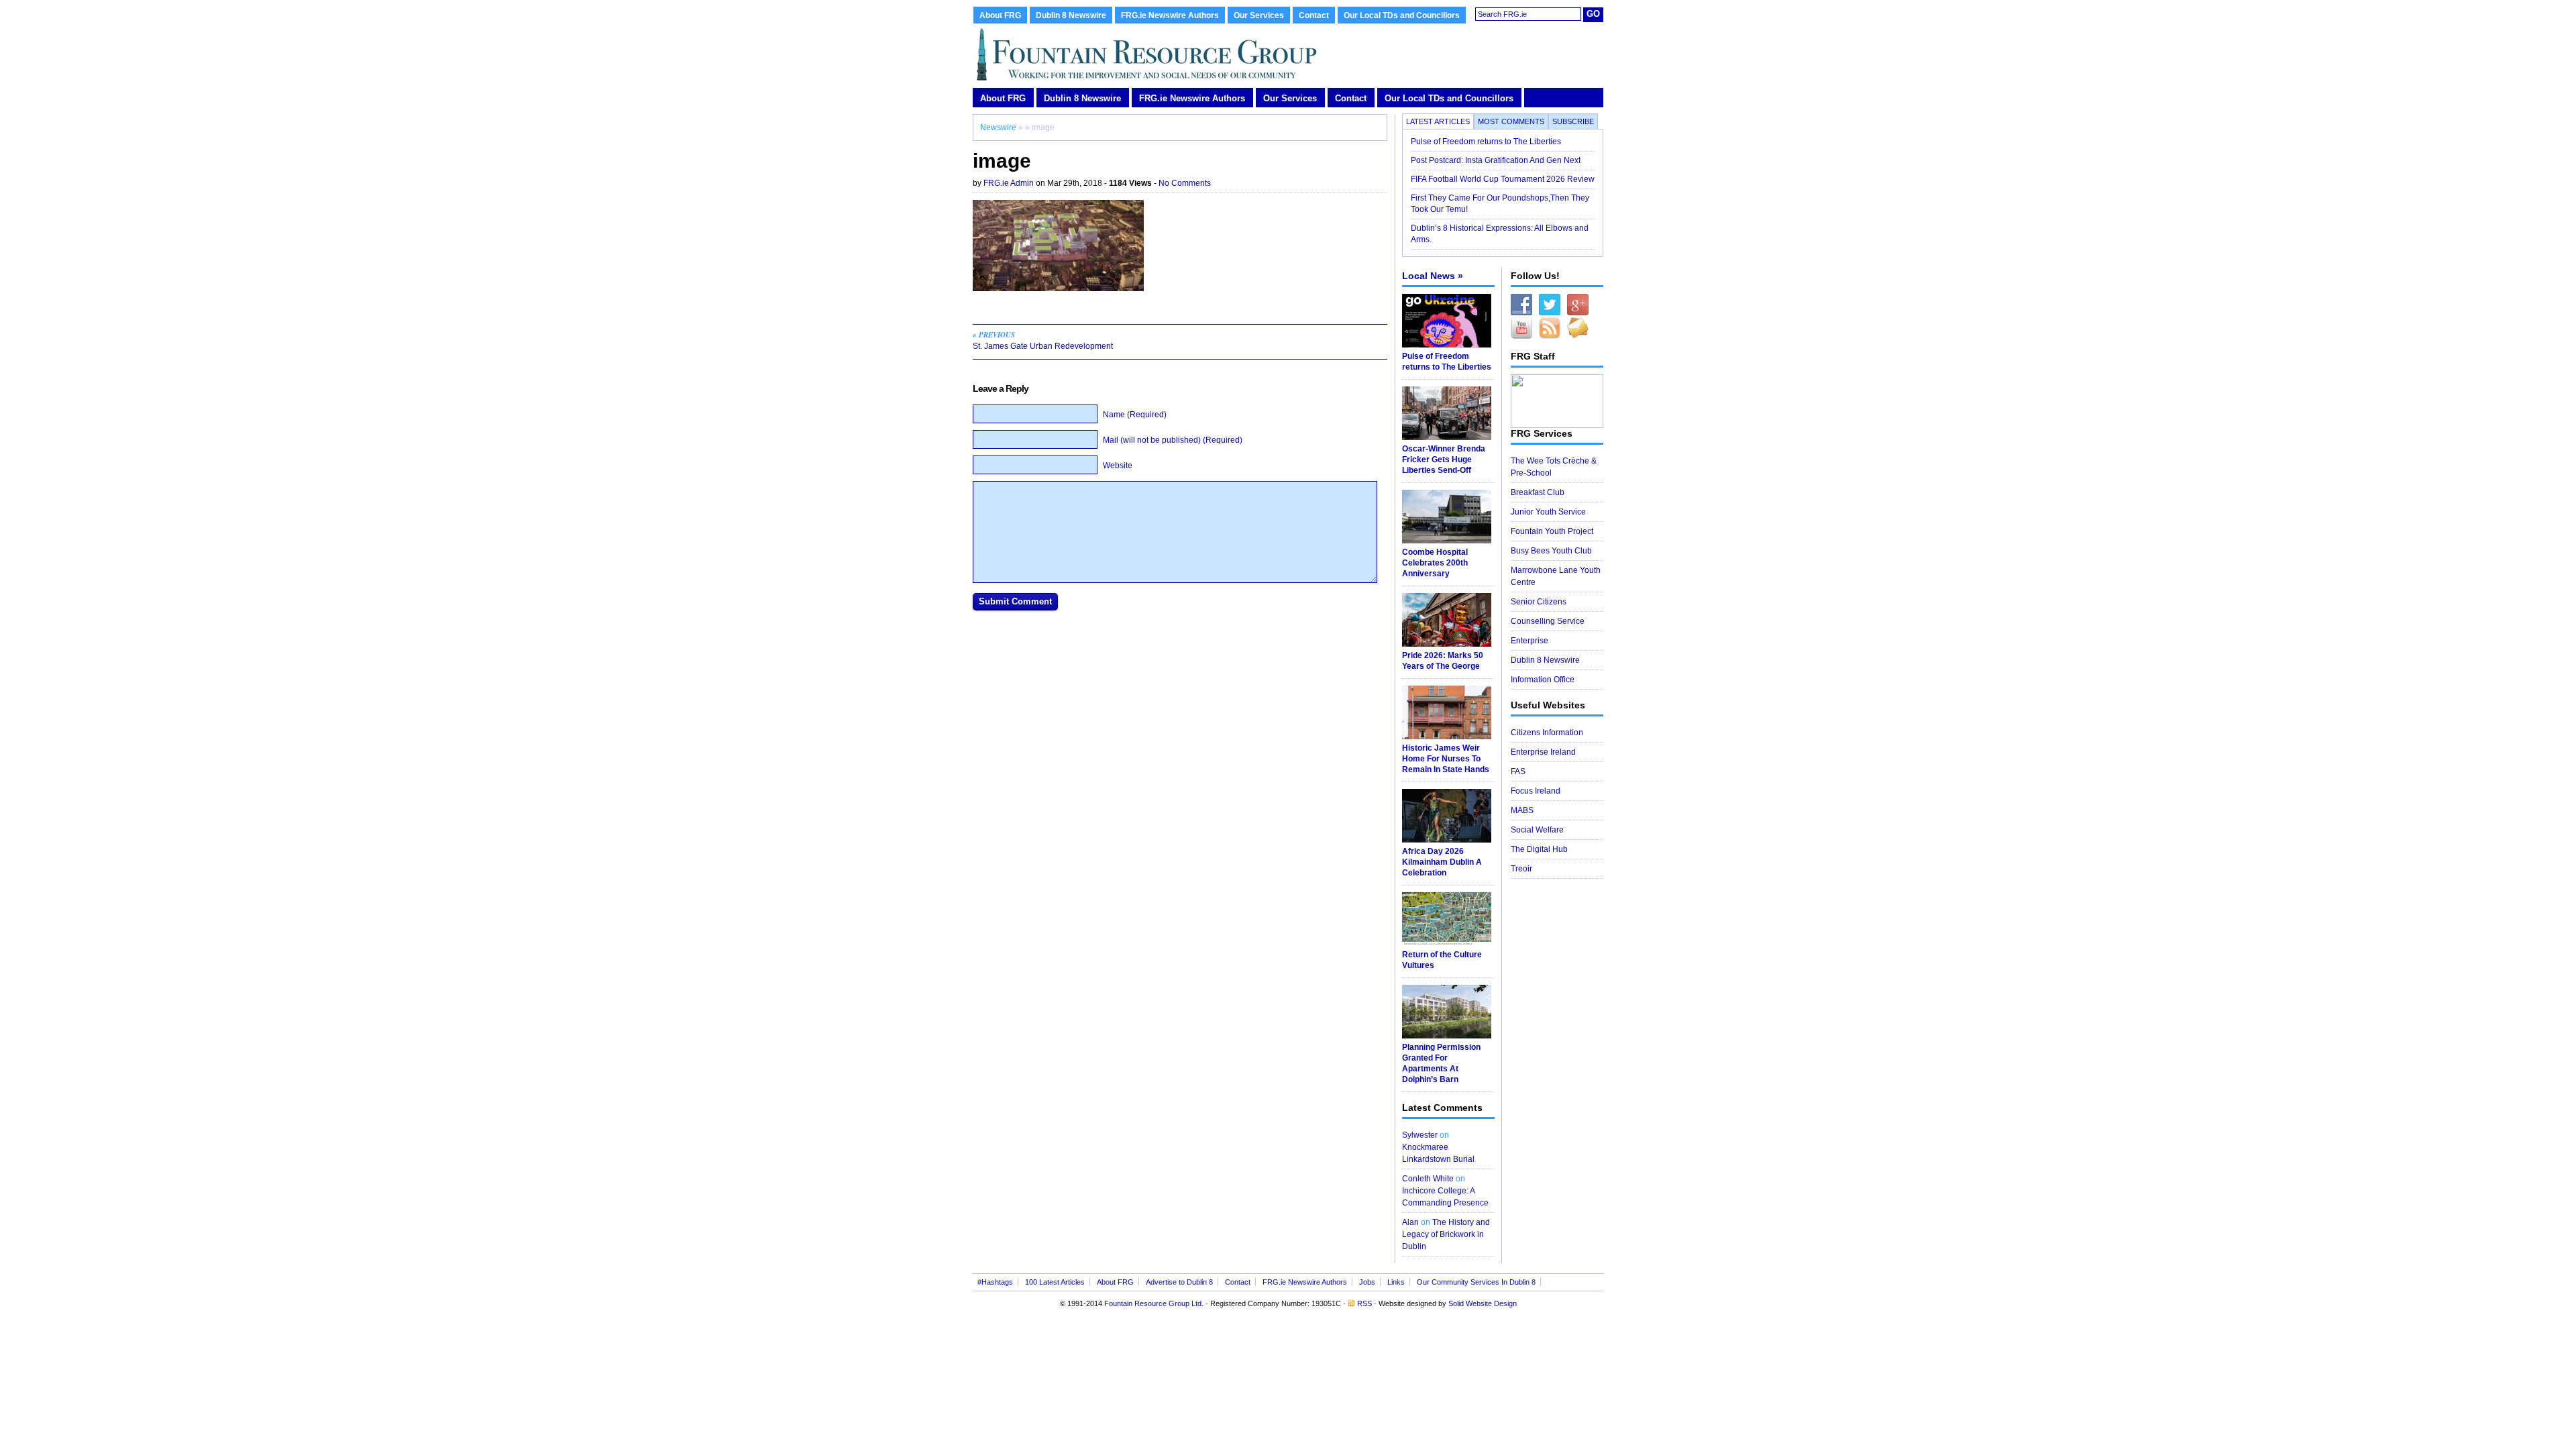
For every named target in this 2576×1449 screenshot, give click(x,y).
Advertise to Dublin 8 (1179, 1282)
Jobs (1367, 1282)
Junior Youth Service (1548, 512)
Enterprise (1529, 641)
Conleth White (1428, 1179)
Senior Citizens (1539, 602)
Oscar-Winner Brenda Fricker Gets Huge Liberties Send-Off (1444, 460)
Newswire (998, 127)
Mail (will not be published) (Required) (1173, 440)
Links (1396, 1282)
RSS (1364, 1303)
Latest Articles (1438, 121)
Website (1118, 466)
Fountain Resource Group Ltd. (1154, 1303)
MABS (1522, 810)
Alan (1410, 1222)
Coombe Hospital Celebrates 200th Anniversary (1435, 563)
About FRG (1000, 15)
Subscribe (1573, 121)
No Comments (1185, 183)
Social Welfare (1537, 830)
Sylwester (1420, 1135)
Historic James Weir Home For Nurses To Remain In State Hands (1446, 759)
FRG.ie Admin (1009, 183)
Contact (1314, 15)
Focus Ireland (1536, 791)
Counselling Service (1548, 621)
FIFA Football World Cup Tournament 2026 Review (1503, 179)
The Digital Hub (1539, 849)
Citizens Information (1547, 733)
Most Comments (1511, 121)
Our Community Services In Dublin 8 (1476, 1282)
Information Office (1543, 680)
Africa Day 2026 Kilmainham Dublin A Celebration (1442, 862)
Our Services (1259, 15)
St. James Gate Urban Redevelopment (1043, 340)
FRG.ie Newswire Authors (1170, 15)
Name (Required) (1135, 415)
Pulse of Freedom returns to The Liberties (1487, 142)
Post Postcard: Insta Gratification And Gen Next (1496, 160)
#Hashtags (995, 1282)
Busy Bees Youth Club (1551, 551)
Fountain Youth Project (1552, 531)
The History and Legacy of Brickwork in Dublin (1446, 1234)
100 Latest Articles (1055, 1282)
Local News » (1433, 276)
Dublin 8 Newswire (1071, 15)
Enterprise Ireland (1543, 752)
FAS (1518, 771)
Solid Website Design (1483, 1303)
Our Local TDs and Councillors (1402, 15)
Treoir (1521, 869)
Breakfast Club (1538, 492)
